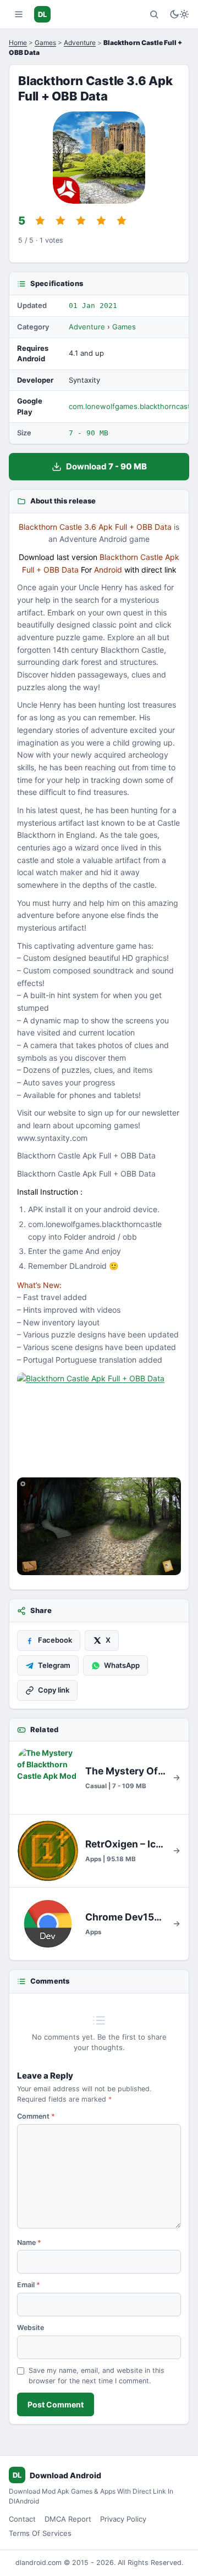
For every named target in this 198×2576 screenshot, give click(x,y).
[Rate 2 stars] (61, 221)
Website (31, 2328)
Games (45, 43)
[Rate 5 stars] (122, 221)
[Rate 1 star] (40, 221)
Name (29, 2242)
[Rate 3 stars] (81, 221)
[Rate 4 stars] (101, 221)
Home (18, 43)
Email (29, 2285)
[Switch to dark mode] (179, 14)
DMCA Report (68, 2519)
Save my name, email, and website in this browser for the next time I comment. (97, 2376)
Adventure (80, 43)
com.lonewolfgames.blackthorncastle (133, 406)
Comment (36, 2116)
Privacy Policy (123, 2519)
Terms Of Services (40, 2533)
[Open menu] (19, 14)
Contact (22, 2519)
